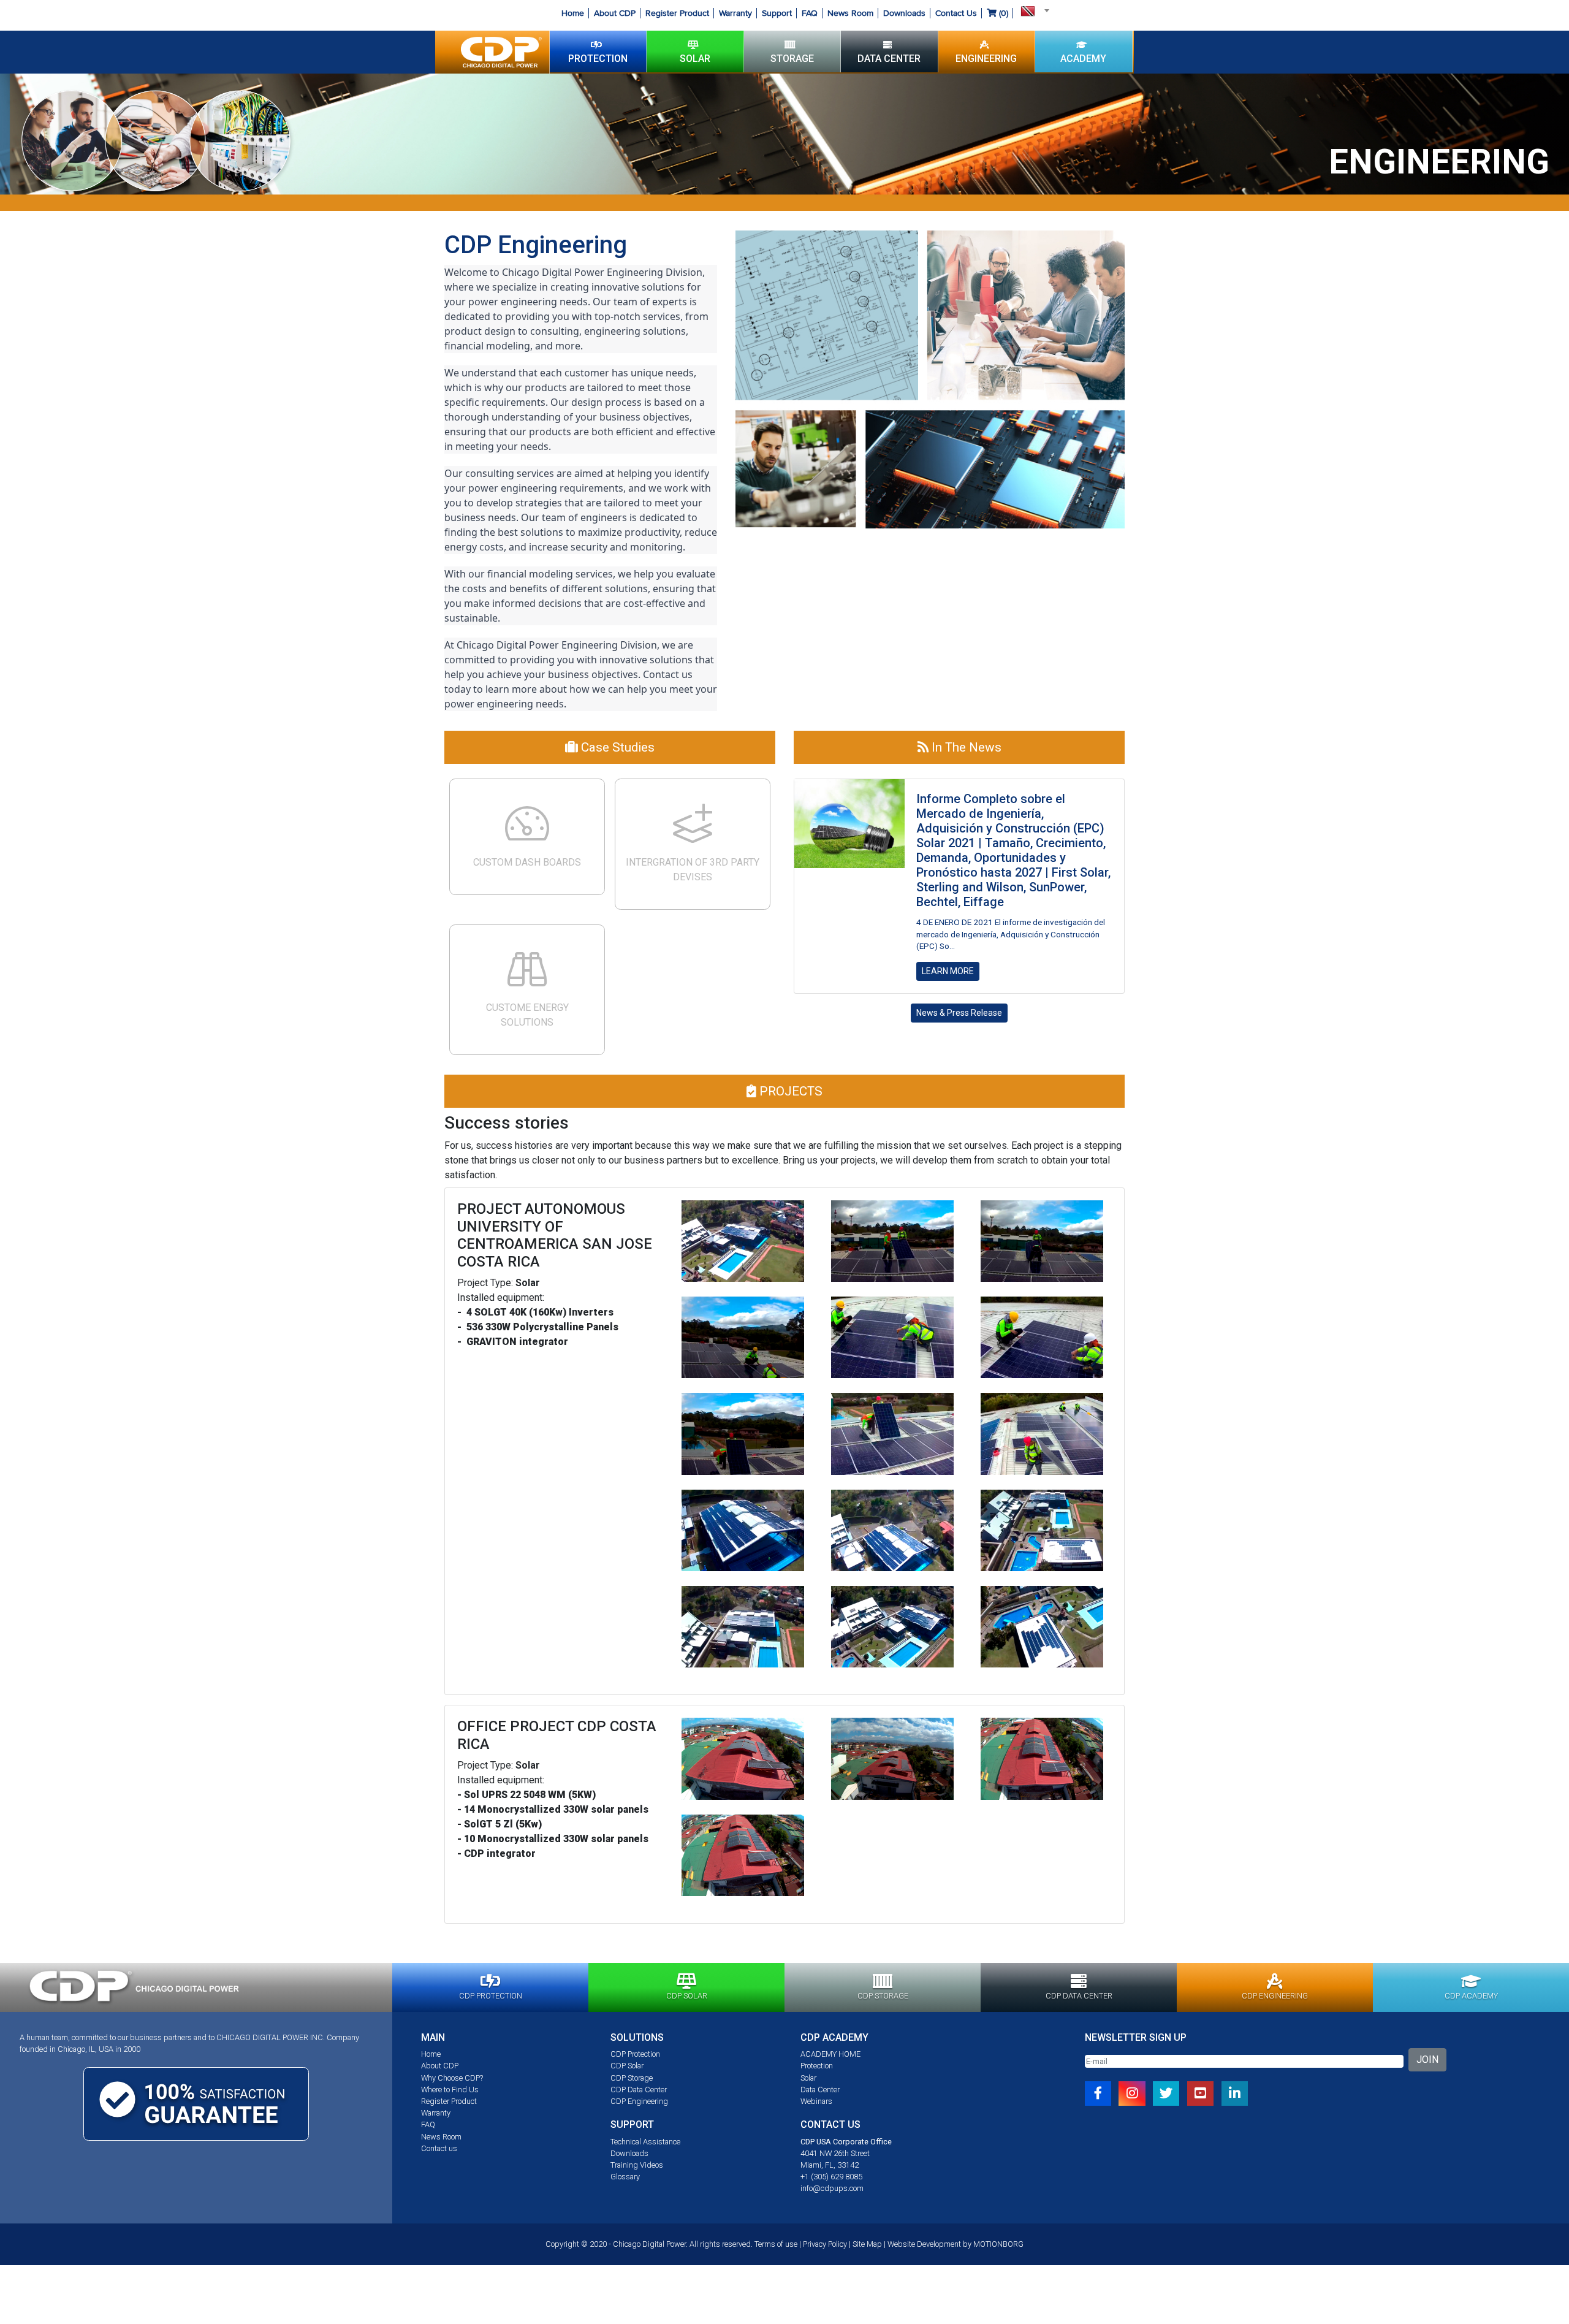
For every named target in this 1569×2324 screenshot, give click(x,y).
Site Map (867, 2244)
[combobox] (1031, 10)
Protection (817, 2066)
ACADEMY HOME (830, 2054)
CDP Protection (635, 2054)
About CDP (615, 13)
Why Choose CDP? (452, 2078)
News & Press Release (959, 1013)
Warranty (735, 13)
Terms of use (776, 2244)
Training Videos (637, 2165)
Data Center (820, 2090)
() (1002, 13)
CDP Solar (627, 2066)
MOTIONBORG (998, 2244)
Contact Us (956, 13)
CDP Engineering (639, 2101)
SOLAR (695, 59)
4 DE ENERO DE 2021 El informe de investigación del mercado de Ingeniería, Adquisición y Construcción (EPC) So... (1011, 934)
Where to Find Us (450, 2090)
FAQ (810, 13)
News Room (850, 13)
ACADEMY (1083, 59)
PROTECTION (598, 59)
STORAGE (792, 59)
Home (573, 13)
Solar (808, 2078)
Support (777, 13)
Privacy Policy (825, 2244)
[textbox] (1031, 10)
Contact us (439, 2148)
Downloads (904, 13)
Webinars (816, 2101)
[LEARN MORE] (849, 823)
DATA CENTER (889, 59)
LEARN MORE (948, 971)
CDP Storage (632, 2078)
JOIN (1427, 2059)
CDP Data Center (639, 2090)
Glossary (625, 2177)
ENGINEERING (986, 59)
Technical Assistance (645, 2142)
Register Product (677, 13)
